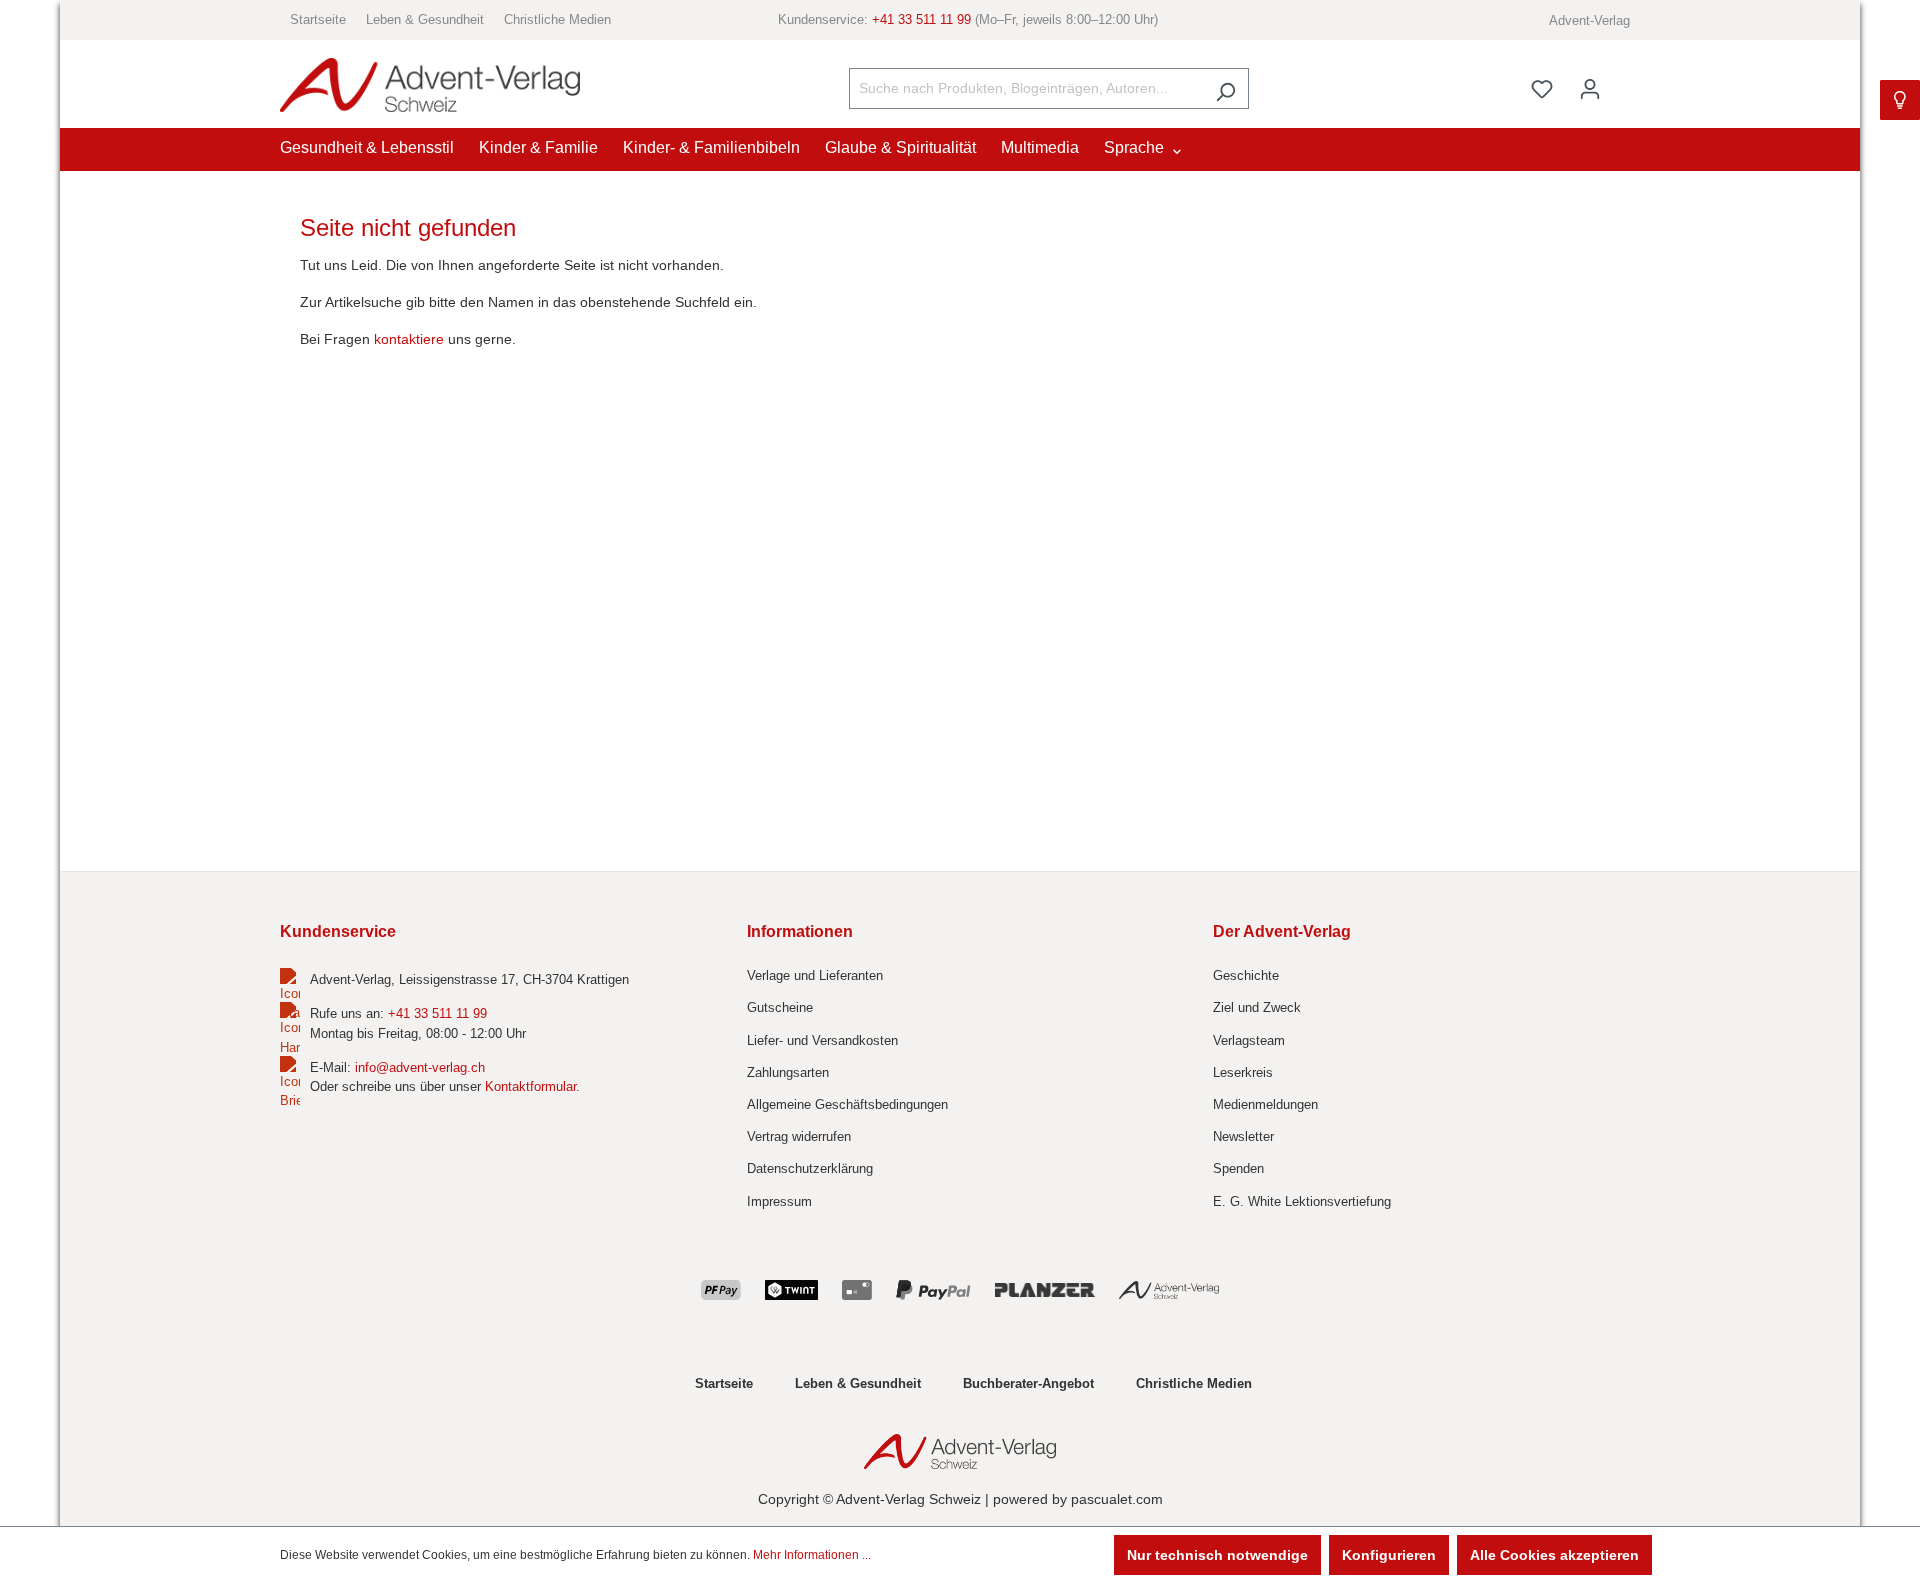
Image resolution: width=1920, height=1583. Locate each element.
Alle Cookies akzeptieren (1554, 1555)
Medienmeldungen (1265, 1104)
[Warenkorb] (1627, 80)
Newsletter (1243, 1136)
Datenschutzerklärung (810, 1168)
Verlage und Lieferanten (815, 975)
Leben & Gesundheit (425, 19)
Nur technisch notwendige (1217, 1555)
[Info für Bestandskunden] (1900, 100)
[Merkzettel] (1542, 89)
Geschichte (1246, 975)
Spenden (1238, 1168)
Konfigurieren (1389, 1555)
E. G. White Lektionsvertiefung (1302, 1201)
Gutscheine (780, 1007)
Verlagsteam (1249, 1040)
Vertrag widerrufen (799, 1136)
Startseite (318, 19)
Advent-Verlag (1589, 20)
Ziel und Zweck (1257, 1007)
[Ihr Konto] (1590, 89)
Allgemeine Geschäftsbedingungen (847, 1104)
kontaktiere (409, 339)
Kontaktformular (530, 1086)
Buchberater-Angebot (1028, 1383)
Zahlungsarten (788, 1072)
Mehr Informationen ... (812, 1555)
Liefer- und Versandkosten (822, 1040)
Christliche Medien (557, 19)
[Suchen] (1225, 88)
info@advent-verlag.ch (420, 1067)
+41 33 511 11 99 (921, 19)
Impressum (779, 1201)
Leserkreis (1243, 1072)
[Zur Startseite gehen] (430, 85)
